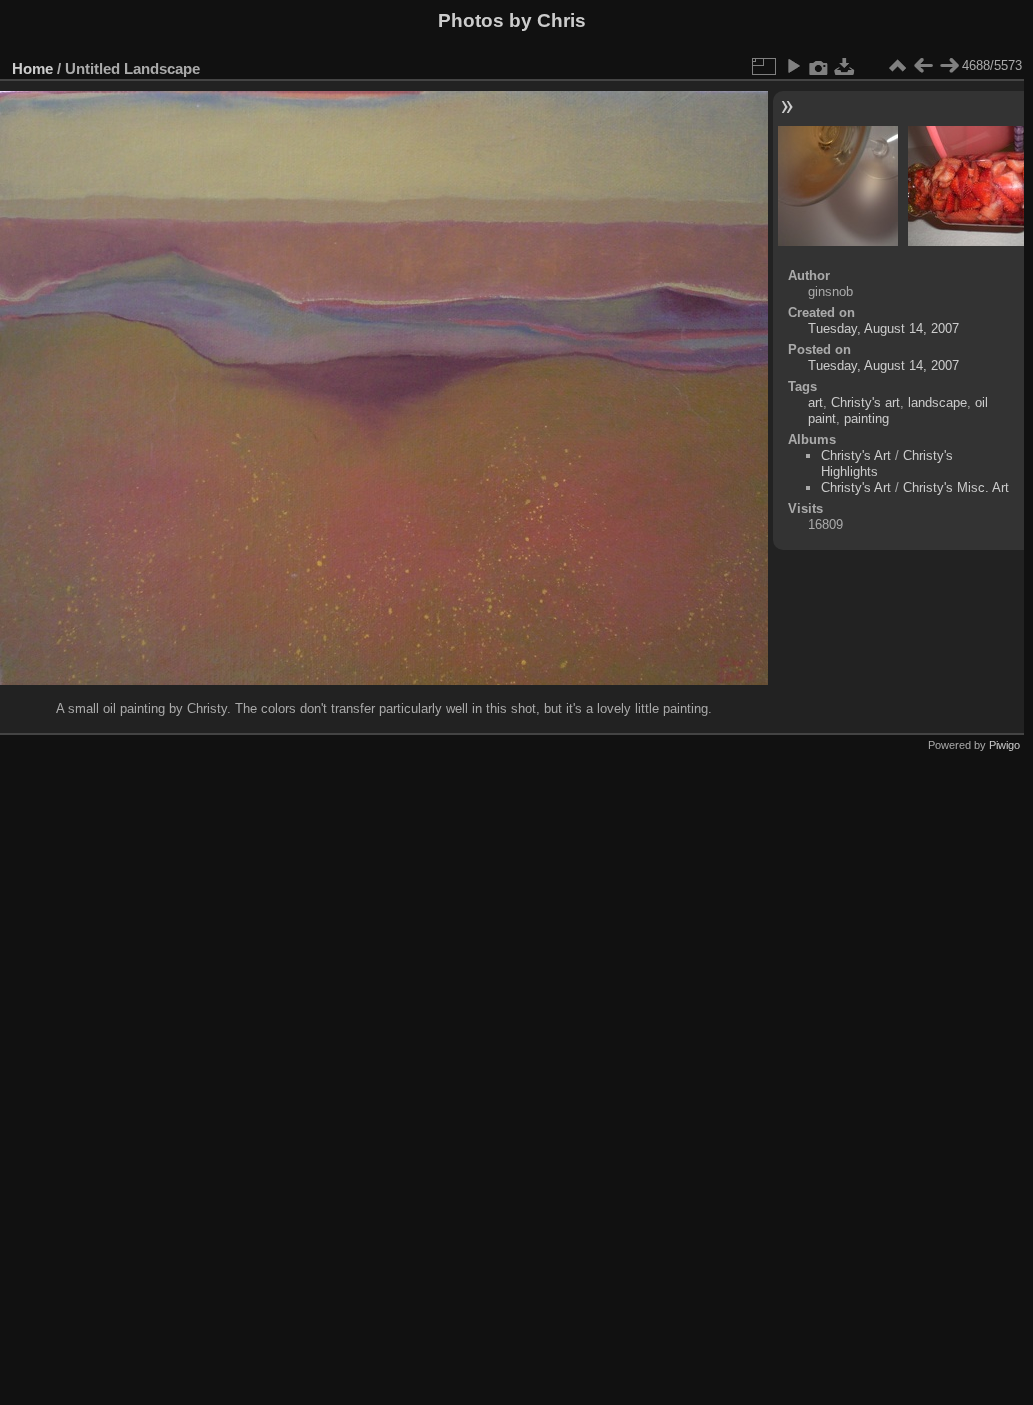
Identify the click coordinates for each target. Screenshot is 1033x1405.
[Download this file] (845, 66)
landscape (937, 402)
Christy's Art (856, 455)
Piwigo (1004, 745)
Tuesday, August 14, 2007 (883, 328)
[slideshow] (793, 66)
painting (866, 418)
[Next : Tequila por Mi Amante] (949, 66)
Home (32, 68)
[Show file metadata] (819, 66)
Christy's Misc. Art (956, 487)
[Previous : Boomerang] (923, 66)
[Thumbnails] (897, 66)
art (815, 402)
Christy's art (865, 402)
